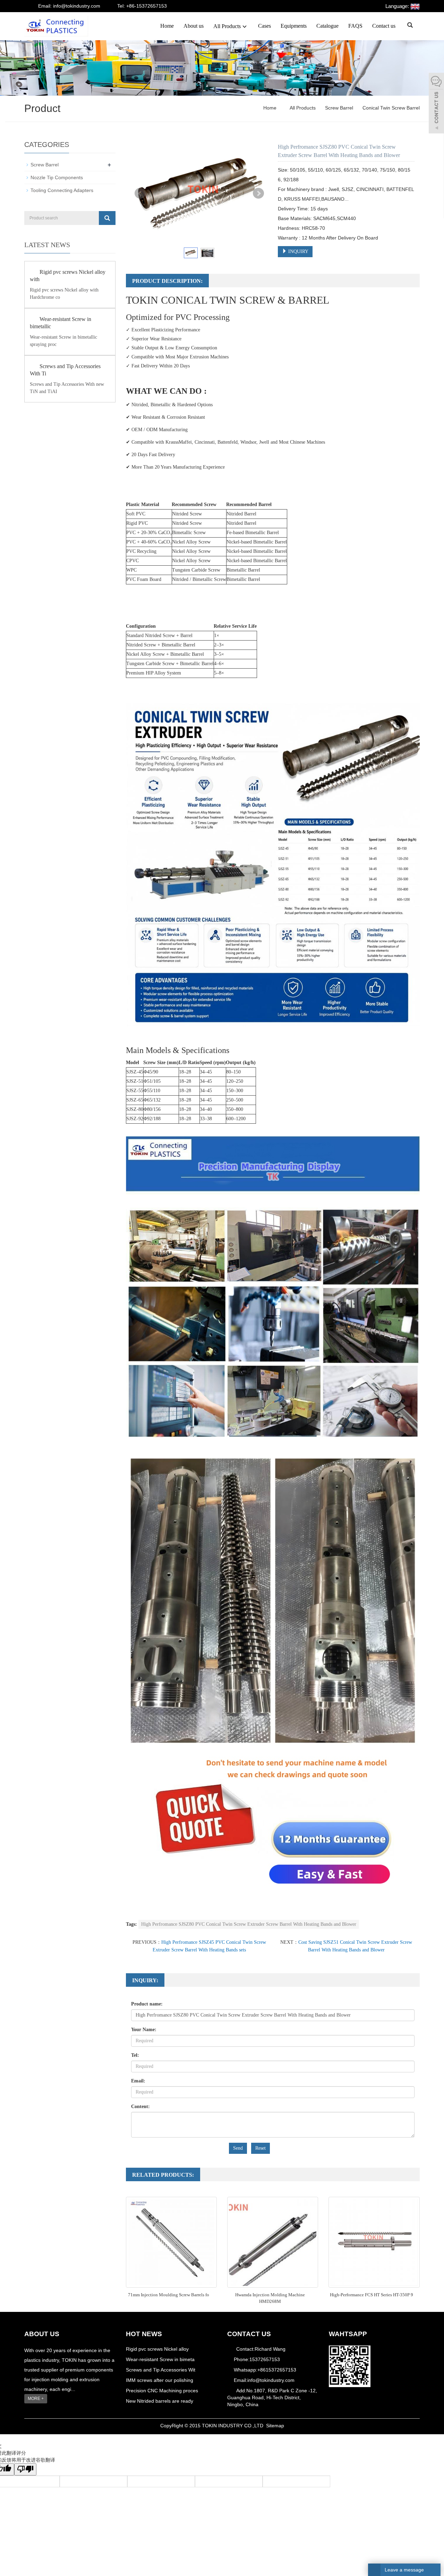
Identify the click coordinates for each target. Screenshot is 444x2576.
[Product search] (107, 218)
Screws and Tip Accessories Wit (161, 2370)
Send (238, 2148)
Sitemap (275, 2426)
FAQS (355, 26)
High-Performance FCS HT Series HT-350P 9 (372, 2295)
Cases (264, 26)
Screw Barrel (339, 108)
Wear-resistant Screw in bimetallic (61, 323)
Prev (140, 193)
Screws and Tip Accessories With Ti (65, 370)
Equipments (294, 26)
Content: (140, 2107)
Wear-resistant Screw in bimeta (160, 2359)
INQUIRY (298, 251)
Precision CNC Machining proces (162, 2391)
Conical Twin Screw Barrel (390, 108)
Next (258, 193)
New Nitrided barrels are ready (160, 2401)
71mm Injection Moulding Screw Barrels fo (169, 2295)
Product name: (147, 2004)
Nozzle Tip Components (57, 177)
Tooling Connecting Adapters (62, 190)
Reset (261, 2148)
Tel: (135, 2055)
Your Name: (144, 2030)
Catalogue (327, 26)
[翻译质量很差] (25, 2469)
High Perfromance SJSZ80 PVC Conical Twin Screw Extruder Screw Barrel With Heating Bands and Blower (249, 1924)
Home (167, 26)
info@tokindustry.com (271, 2380)
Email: (138, 2081)
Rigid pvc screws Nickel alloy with (68, 276)
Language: (398, 6)
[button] (245, 26)
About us (194, 26)
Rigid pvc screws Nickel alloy (157, 2349)
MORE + (36, 2399)
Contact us (384, 26)
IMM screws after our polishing (160, 2380)
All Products (227, 26)
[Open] (436, 104)
